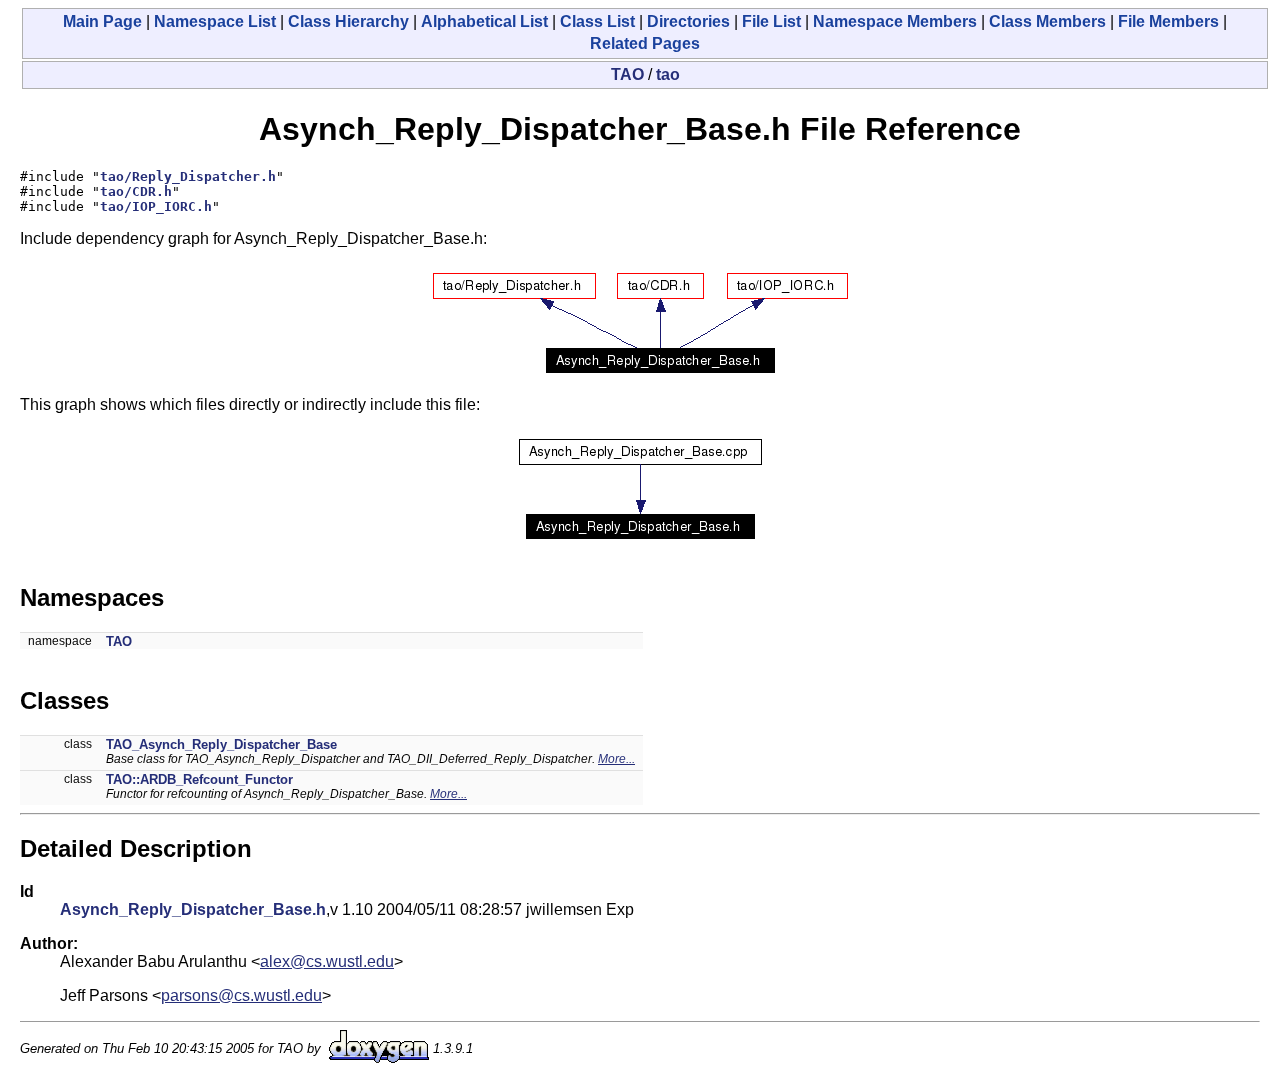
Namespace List (215, 21)
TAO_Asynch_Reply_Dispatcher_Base (221, 744)
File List (771, 21)
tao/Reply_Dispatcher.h (188, 176)
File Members (1168, 21)
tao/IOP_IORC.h (156, 206)
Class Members (1047, 21)
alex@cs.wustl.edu (327, 961)
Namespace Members (895, 21)
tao (668, 74)
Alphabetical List (484, 21)
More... (616, 759)
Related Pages (645, 43)
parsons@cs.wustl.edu (241, 995)
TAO (627, 74)
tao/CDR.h (136, 191)
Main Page (102, 21)
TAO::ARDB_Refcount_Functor (199, 779)
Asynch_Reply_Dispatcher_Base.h (193, 909)
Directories (688, 21)
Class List (597, 21)
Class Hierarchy (348, 21)
